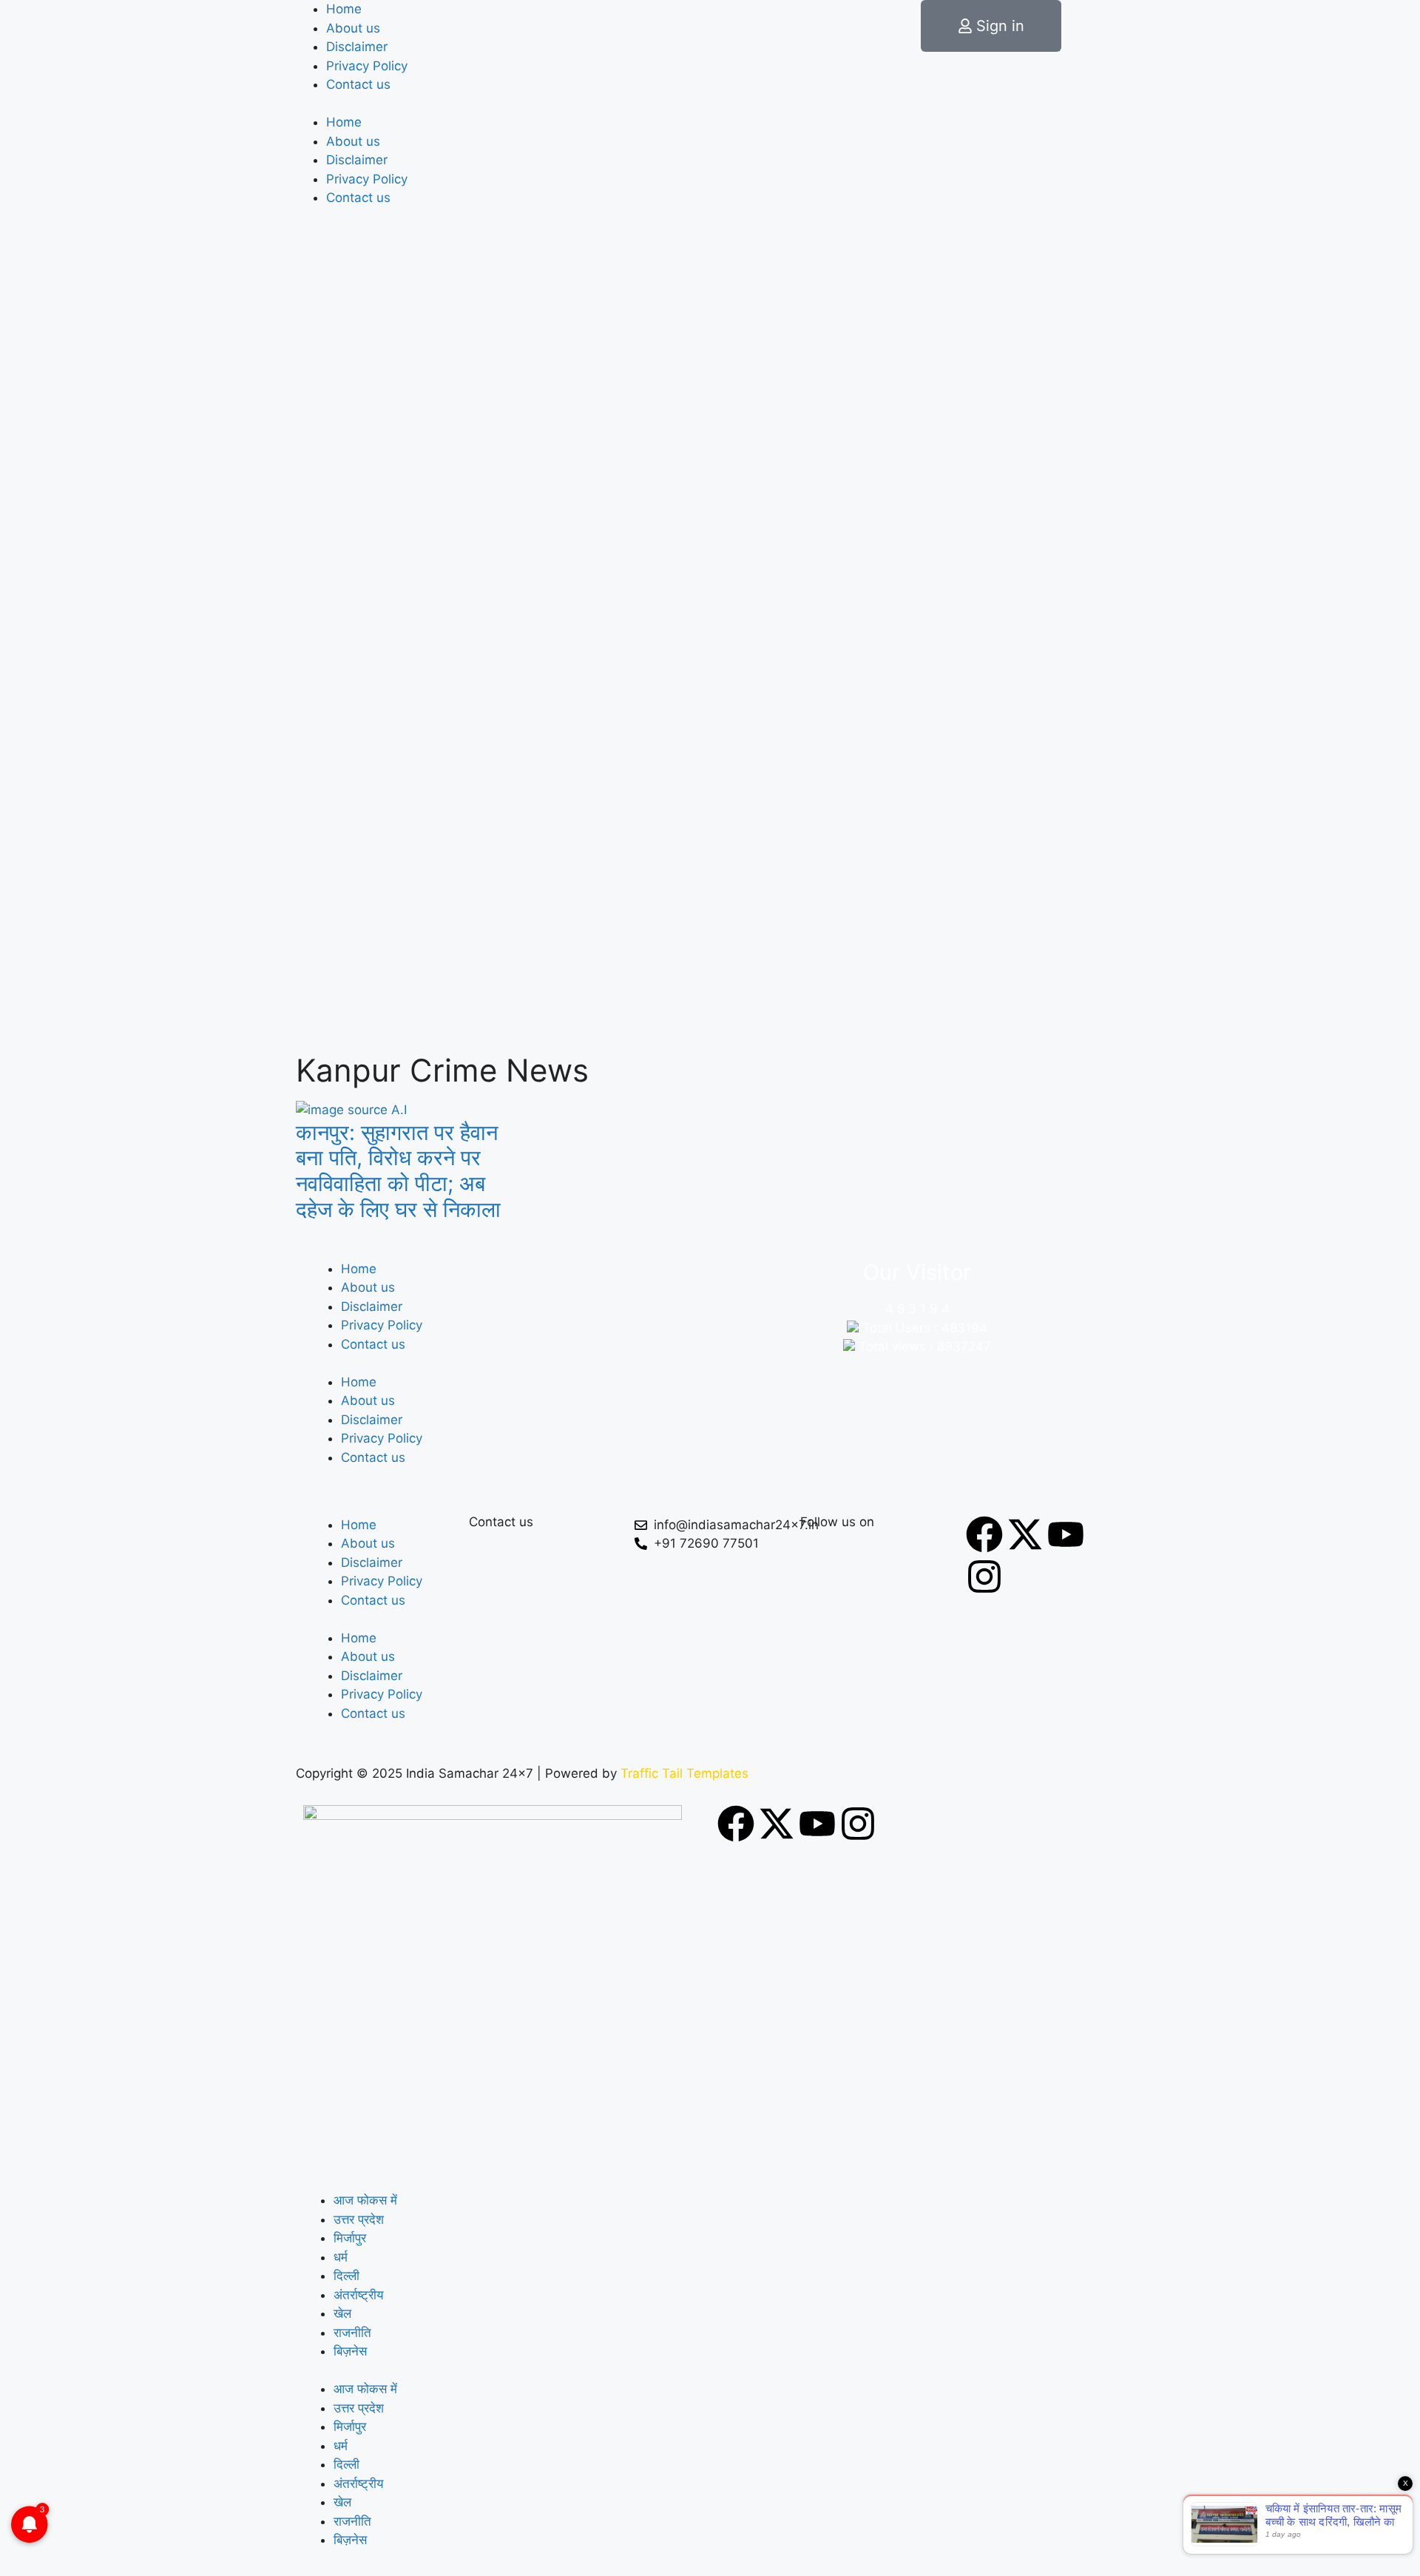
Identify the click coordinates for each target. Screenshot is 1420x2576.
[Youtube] (1066, 1534)
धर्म (341, 2257)
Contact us (358, 84)
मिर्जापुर (350, 2238)
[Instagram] (984, 1577)
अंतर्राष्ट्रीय (358, 2295)
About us (353, 28)
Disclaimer (357, 47)
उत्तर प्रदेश (359, 2219)
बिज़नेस (350, 2351)
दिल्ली (346, 2276)
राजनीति (352, 2333)
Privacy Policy (367, 66)
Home (344, 9)
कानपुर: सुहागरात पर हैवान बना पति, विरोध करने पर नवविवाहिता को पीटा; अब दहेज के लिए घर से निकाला (398, 1171)
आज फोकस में (365, 2200)
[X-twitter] (1025, 1534)
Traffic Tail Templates (684, 1773)
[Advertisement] (710, 937)
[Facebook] (984, 1534)
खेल (342, 2313)
